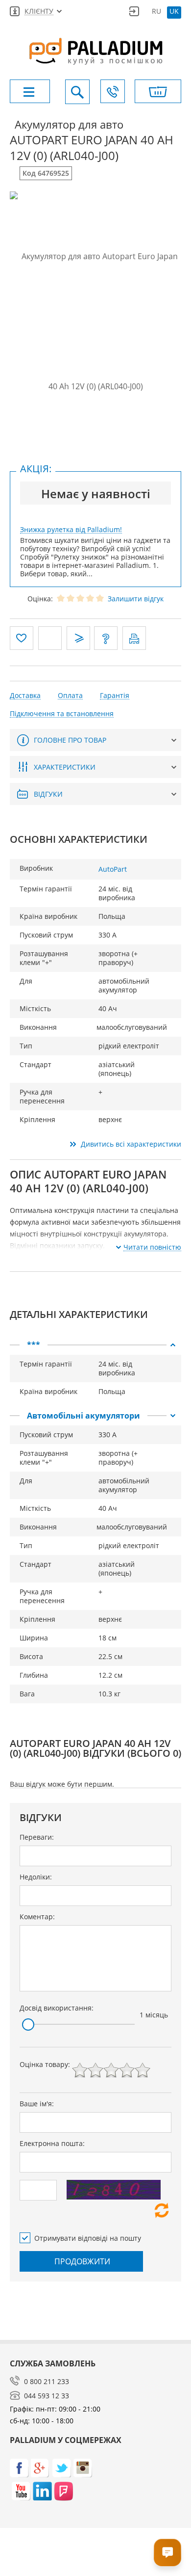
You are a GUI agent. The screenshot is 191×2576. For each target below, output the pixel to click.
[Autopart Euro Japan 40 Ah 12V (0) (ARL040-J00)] (95, 322)
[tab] (95, 1345)
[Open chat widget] (167, 2552)
